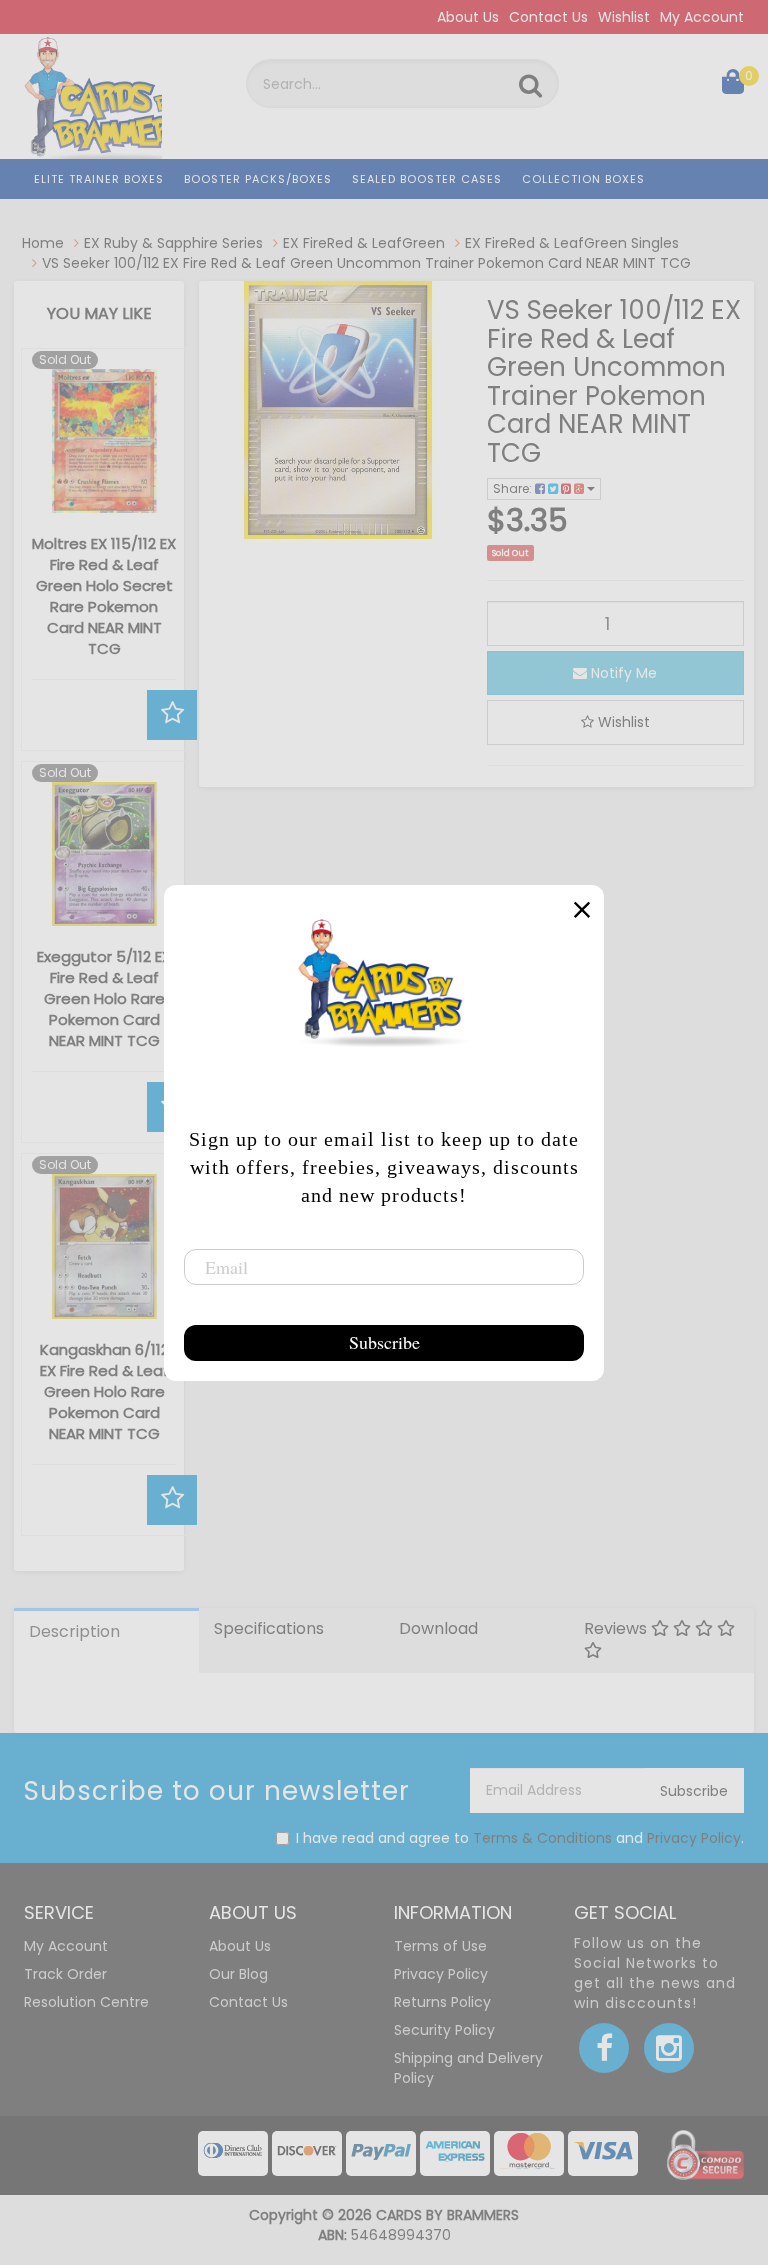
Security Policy (444, 2030)
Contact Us (548, 17)
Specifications (269, 1628)
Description (74, 1631)
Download (438, 1628)
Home (43, 243)
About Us (468, 17)
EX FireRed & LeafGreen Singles (572, 243)
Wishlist (624, 17)
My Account (702, 17)
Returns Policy (442, 2002)
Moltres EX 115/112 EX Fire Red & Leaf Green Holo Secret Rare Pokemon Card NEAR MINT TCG (104, 596)
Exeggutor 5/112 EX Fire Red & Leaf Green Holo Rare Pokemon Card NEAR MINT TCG (104, 998)
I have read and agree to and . (520, 1838)
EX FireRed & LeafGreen (364, 243)
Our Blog (238, 1974)
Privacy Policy (694, 1838)
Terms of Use (440, 1946)
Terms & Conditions (542, 1838)
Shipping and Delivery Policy (468, 2068)
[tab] (106, 1641)
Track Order (65, 1974)
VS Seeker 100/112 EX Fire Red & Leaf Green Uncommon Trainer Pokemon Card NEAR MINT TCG (366, 263)
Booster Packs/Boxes (258, 179)
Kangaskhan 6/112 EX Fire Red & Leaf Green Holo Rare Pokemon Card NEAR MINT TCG (104, 1391)
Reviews (617, 1628)
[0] (733, 86)
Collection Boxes (583, 179)
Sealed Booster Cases (427, 179)
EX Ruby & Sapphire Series (173, 243)
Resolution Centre (86, 2002)
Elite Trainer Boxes (99, 179)
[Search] (530, 86)
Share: (514, 488)
